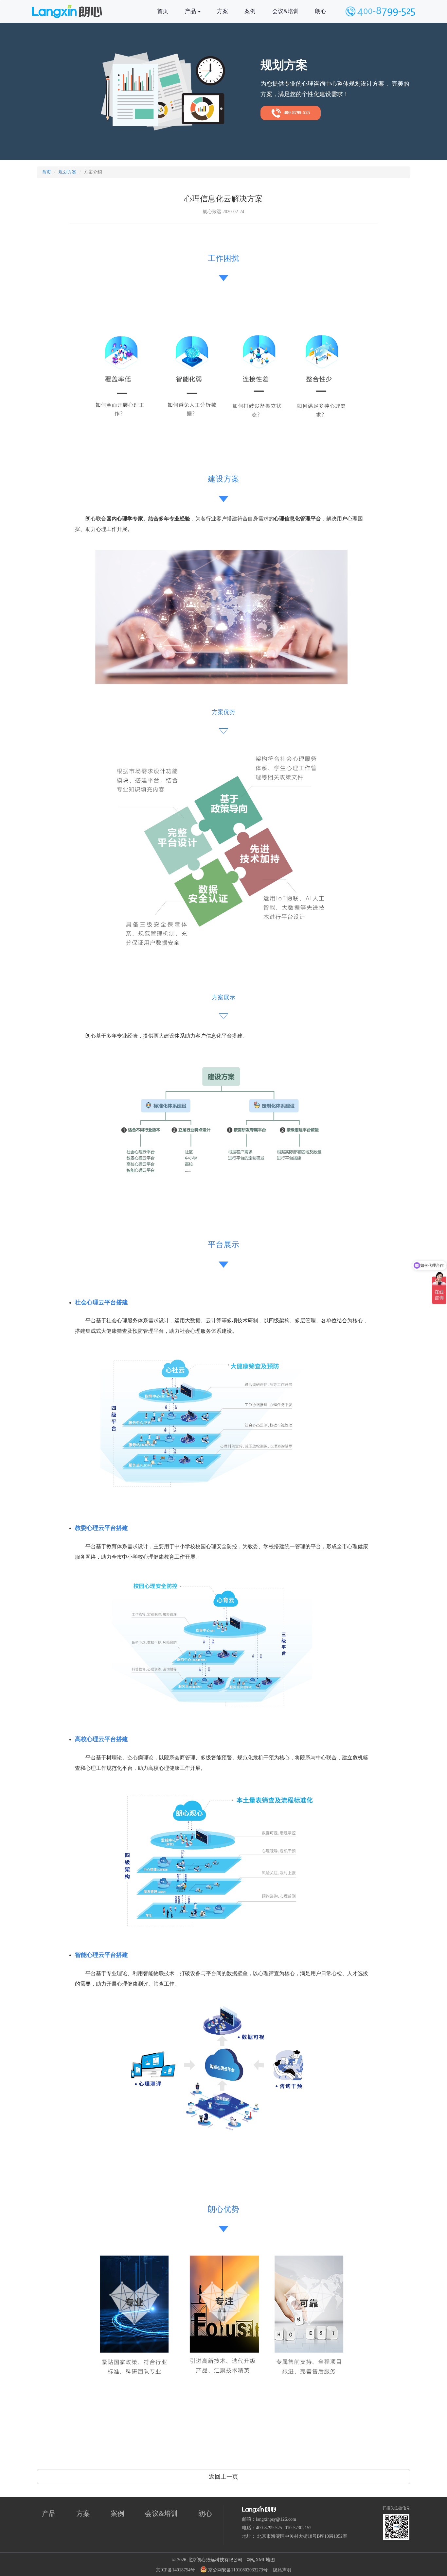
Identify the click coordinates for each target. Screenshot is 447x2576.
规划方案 (67, 172)
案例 (250, 11)
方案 (223, 11)
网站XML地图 (261, 2560)
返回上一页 (223, 2477)
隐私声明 (282, 2570)
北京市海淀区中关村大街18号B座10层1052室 (302, 2536)
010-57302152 (298, 2528)
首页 (163, 11)
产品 (191, 11)
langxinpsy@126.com (276, 2519)
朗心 (321, 11)
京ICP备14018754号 (175, 2570)
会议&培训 (286, 11)
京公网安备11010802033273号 (237, 2570)
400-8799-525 (295, 113)
